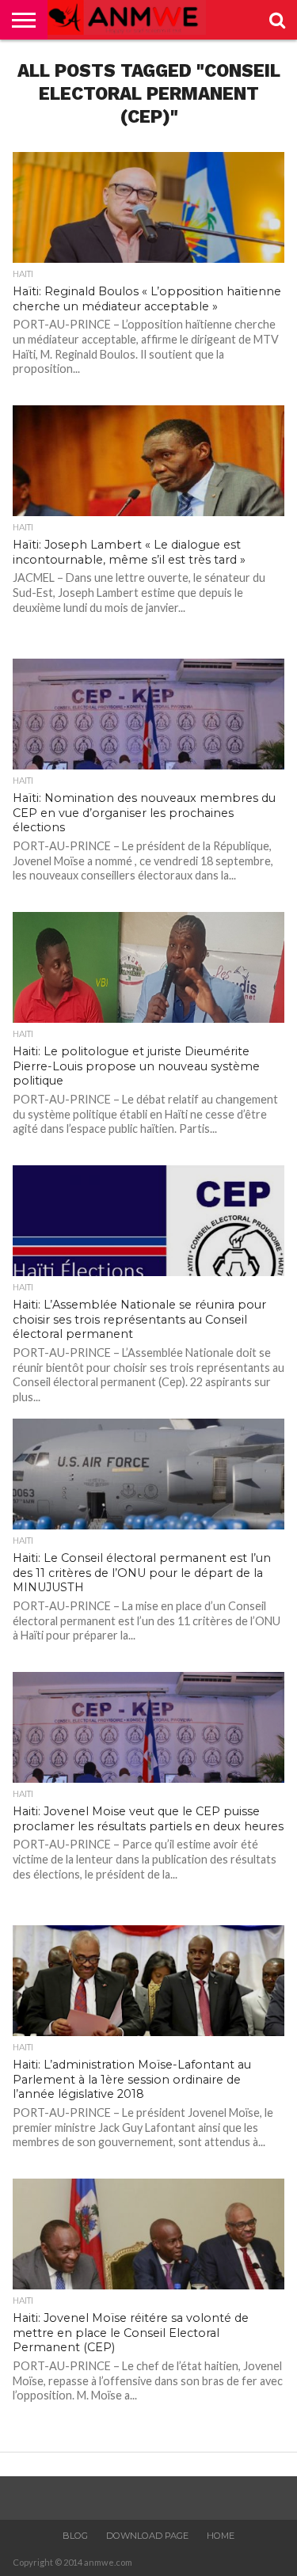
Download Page (147, 2536)
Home (221, 2536)
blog (75, 2536)
